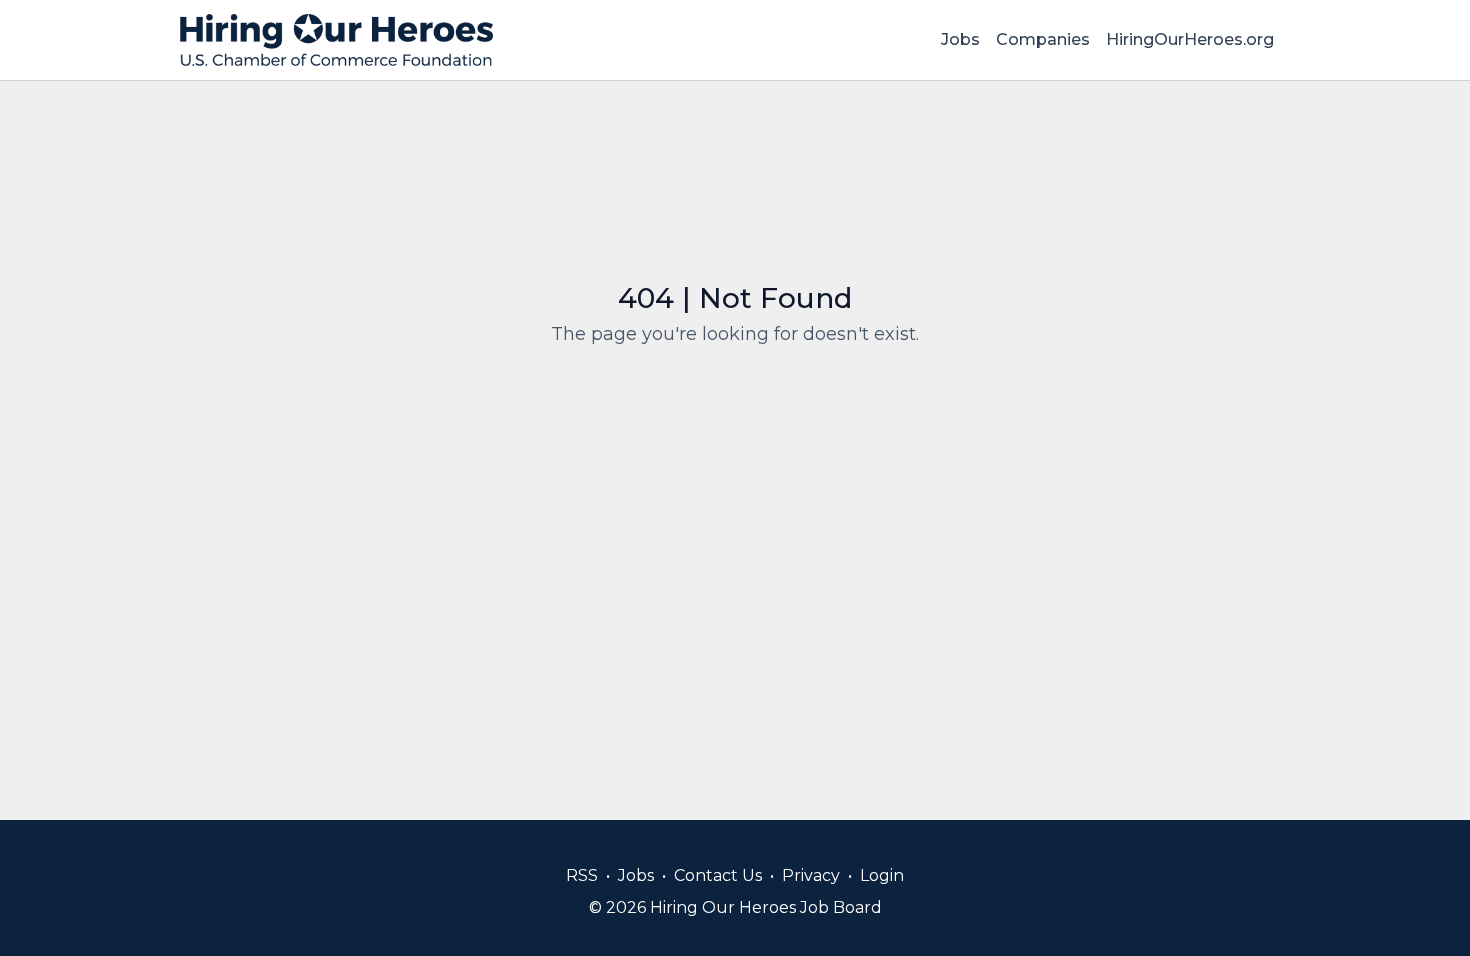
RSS (582, 875)
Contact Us (718, 875)
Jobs (960, 39)
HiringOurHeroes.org (1190, 39)
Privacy (811, 875)
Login (882, 875)
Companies (1043, 39)
